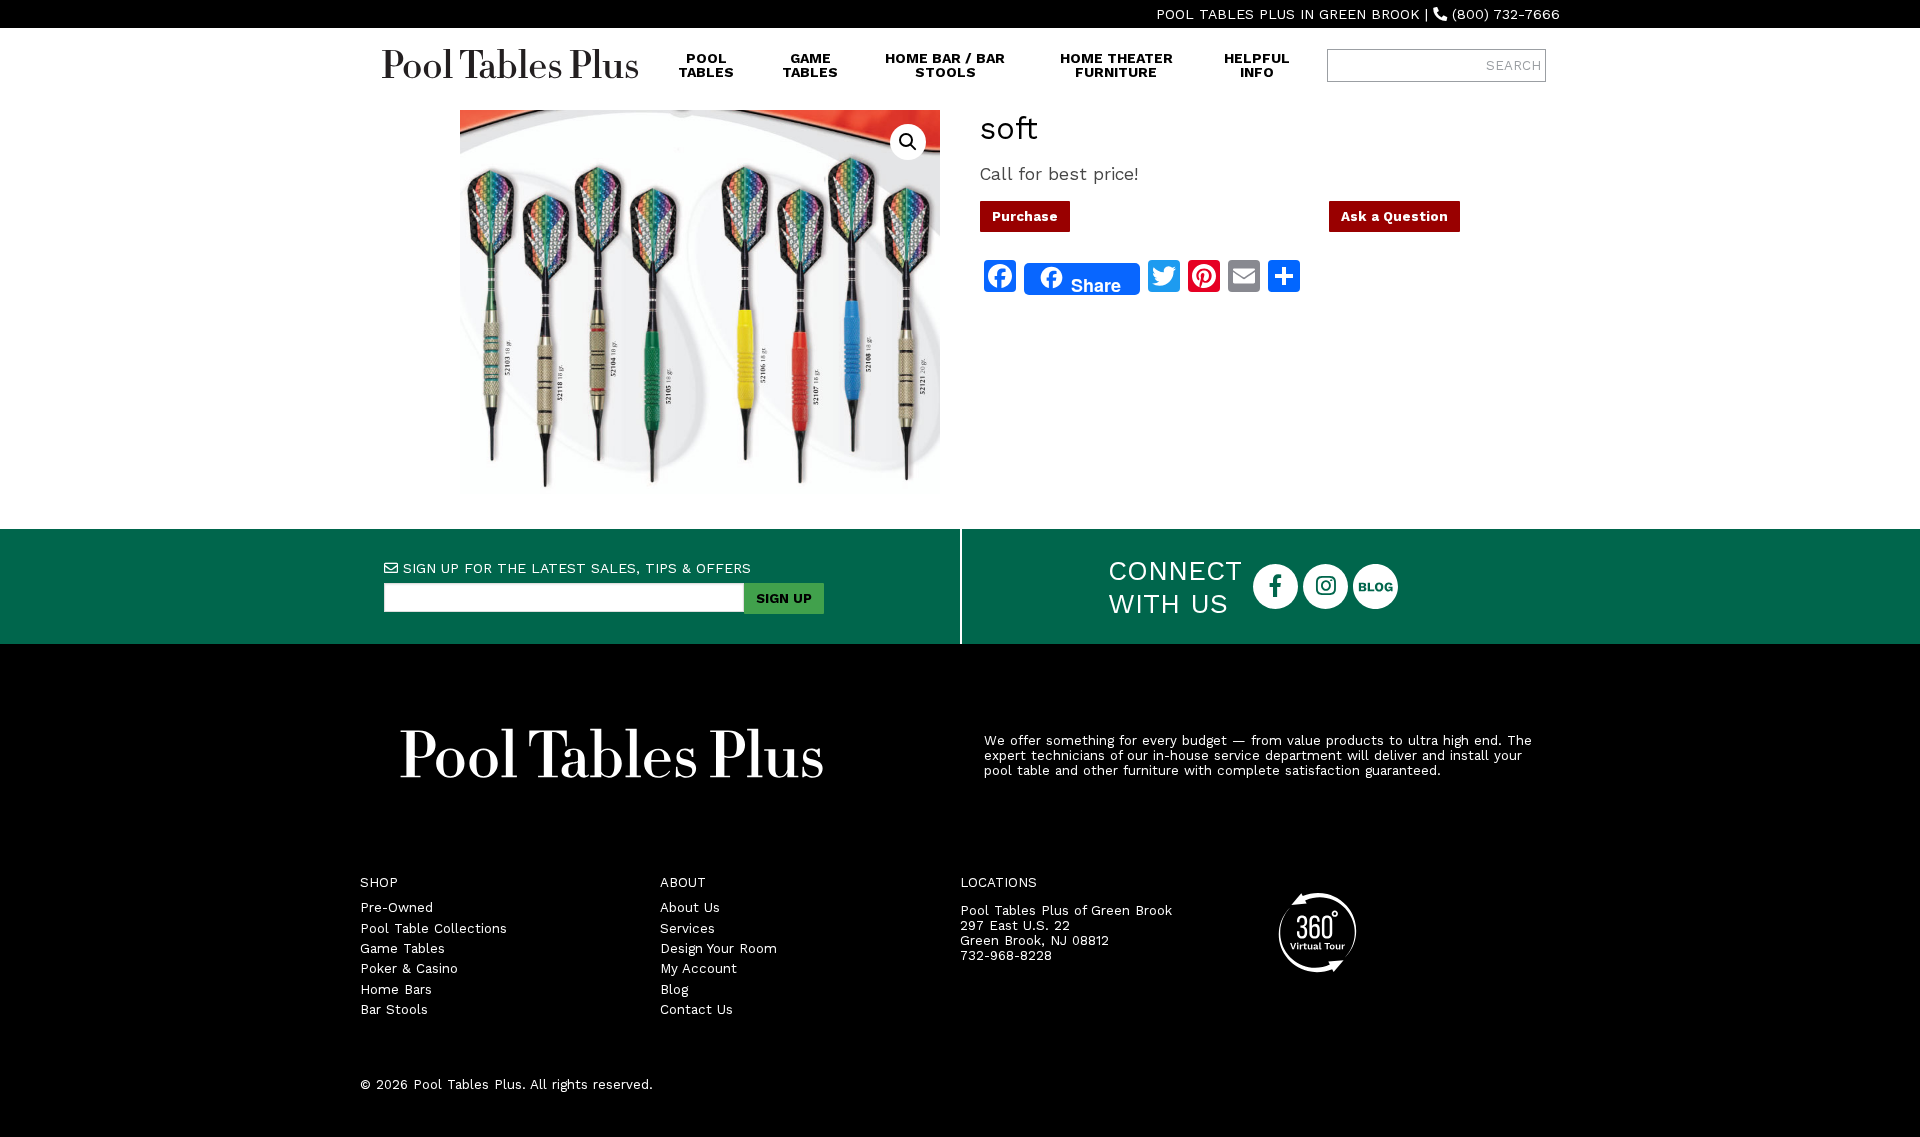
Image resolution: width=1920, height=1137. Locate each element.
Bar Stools (394, 1009)
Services (687, 928)
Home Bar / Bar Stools (945, 65)
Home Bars (396, 989)
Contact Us (696, 1009)
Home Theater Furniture (1116, 65)
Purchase (1025, 216)
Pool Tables (706, 65)
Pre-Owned (396, 907)
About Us (690, 907)
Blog (674, 989)
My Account (698, 968)
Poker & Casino (409, 968)
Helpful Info (1257, 65)
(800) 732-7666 (1506, 14)
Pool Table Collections (433, 928)
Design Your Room (718, 948)
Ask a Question (1394, 216)
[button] (908, 142)
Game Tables (810, 65)
